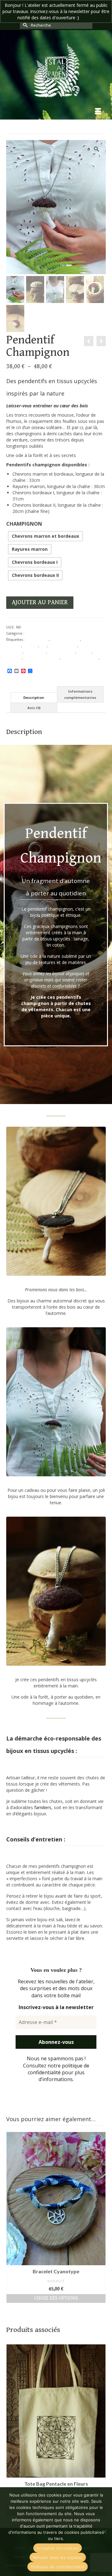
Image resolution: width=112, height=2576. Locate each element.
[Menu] (98, 112)
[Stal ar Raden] (56, 70)
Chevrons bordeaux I (35, 562)
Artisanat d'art (37, 639)
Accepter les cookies (58, 2548)
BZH (43, 646)
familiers (43, 1807)
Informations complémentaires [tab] (80, 694)
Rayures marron (30, 549)
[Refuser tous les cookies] (104, 2532)
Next (100, 2217)
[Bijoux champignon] (101, 341)
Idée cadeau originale (42, 658)
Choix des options (56, 2298)
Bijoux (30, 633)
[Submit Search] (25, 25)
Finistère (84, 652)
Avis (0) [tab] (34, 708)
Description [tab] (34, 697)
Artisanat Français (65, 639)
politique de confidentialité (58, 2069)
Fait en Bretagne (62, 652)
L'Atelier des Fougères (80, 658)
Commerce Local (63, 646)
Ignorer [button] (88, 18)
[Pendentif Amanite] (89, 341)
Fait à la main (35, 652)
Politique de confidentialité (58, 2567)
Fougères (14, 658)
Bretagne (30, 646)
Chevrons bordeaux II (35, 575)
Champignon (24, 524)
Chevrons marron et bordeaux (45, 536)
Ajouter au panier (40, 602)
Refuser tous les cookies (58, 2557)
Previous (12, 2217)
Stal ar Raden (17, 664)
